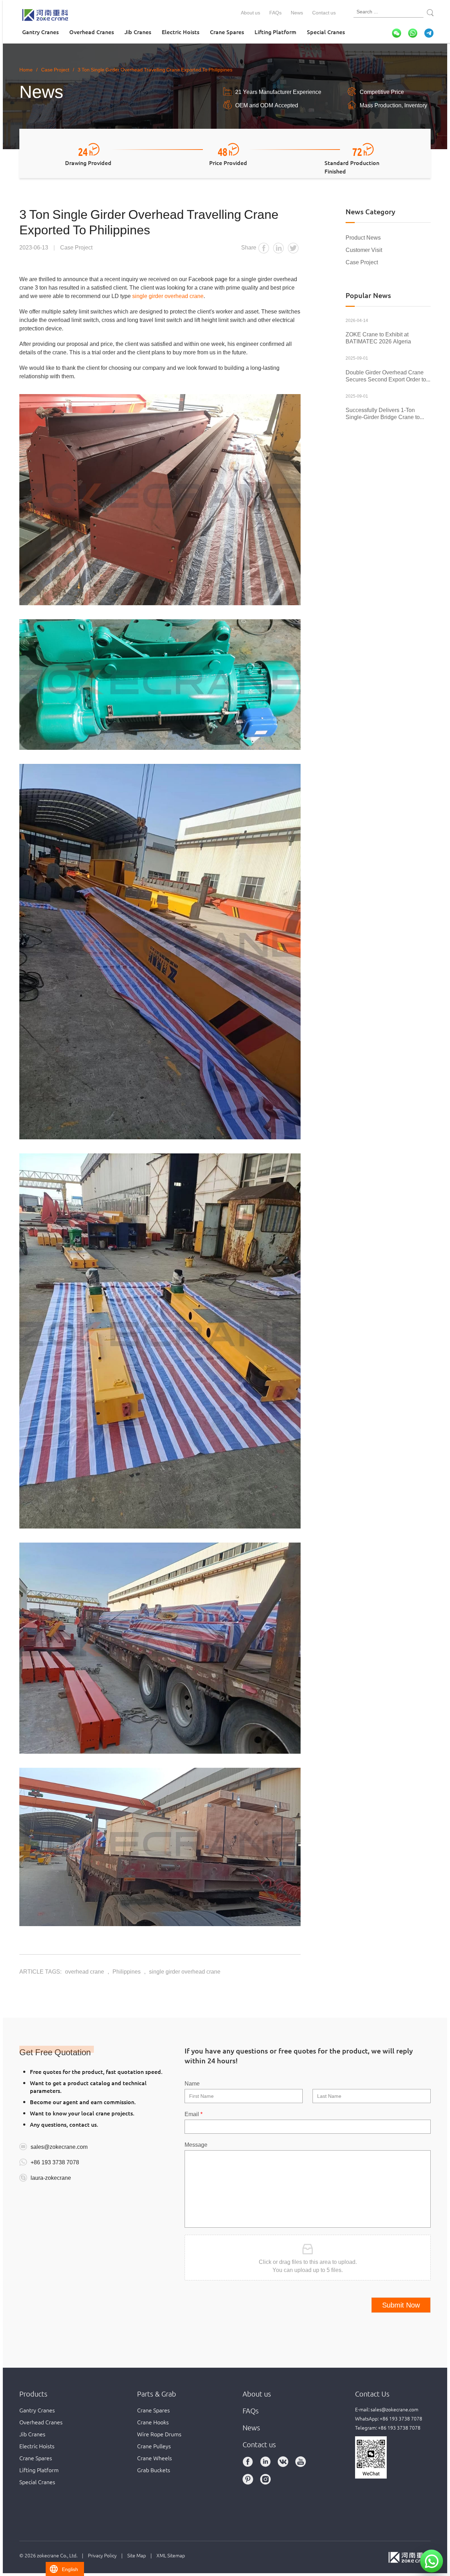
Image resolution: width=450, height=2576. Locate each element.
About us (250, 12)
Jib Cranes (138, 32)
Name (192, 2083)
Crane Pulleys (154, 2446)
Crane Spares (227, 32)
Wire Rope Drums (159, 2434)
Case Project (362, 262)
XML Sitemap (171, 2555)
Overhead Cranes (92, 32)
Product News (363, 237)
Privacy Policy (102, 2555)
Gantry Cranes (40, 32)
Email (194, 2114)
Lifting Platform (275, 32)
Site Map (137, 2555)
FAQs (275, 12)
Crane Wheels (155, 2458)
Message (196, 2144)
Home (26, 69)
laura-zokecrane (51, 2177)
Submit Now (401, 2305)
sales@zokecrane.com (59, 2146)
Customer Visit (364, 249)
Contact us (324, 12)
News (297, 12)
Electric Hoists (181, 32)
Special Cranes (326, 32)
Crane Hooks (153, 2422)
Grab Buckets (154, 2470)
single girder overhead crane (168, 296)
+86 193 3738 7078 (55, 2162)
